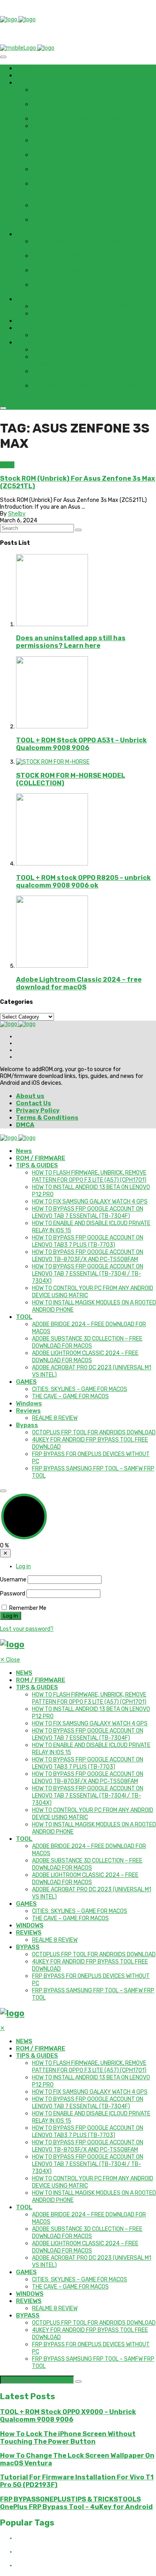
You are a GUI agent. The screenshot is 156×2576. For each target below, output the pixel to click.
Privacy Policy (38, 1110)
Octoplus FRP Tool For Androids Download (94, 350)
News (24, 68)
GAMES (26, 299)
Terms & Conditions (47, 1118)
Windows (29, 321)
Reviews (28, 328)
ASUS (7, 465)
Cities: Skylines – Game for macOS (80, 306)
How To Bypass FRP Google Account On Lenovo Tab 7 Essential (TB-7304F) (88, 130)
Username (13, 1580)
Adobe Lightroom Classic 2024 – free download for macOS (85, 274)
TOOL (24, 234)
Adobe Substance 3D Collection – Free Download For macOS (87, 260)
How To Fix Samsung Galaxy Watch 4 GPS (90, 119)
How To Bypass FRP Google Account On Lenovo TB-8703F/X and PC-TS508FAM (88, 173)
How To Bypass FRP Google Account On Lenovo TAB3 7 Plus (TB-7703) (88, 159)
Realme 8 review (55, 335)
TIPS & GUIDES (37, 83)
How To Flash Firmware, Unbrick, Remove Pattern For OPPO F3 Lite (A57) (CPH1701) (89, 94)
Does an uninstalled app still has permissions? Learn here (71, 642)
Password (13, 1594)
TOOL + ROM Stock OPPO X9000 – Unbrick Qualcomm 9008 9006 (68, 2416)
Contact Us (34, 1103)
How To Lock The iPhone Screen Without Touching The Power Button (68, 2438)
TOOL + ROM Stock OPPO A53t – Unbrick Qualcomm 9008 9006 (81, 744)
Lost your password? (27, 1629)
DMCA (25, 1125)
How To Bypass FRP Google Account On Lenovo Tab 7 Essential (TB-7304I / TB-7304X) (88, 191)
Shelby (17, 514)
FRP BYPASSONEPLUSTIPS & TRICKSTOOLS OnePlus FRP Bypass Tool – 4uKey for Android (76, 2503)
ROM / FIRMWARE (41, 75)
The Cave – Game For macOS (70, 314)
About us (30, 1096)
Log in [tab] (23, 1566)
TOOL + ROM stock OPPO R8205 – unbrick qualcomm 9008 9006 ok (83, 882)
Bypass (27, 342)
